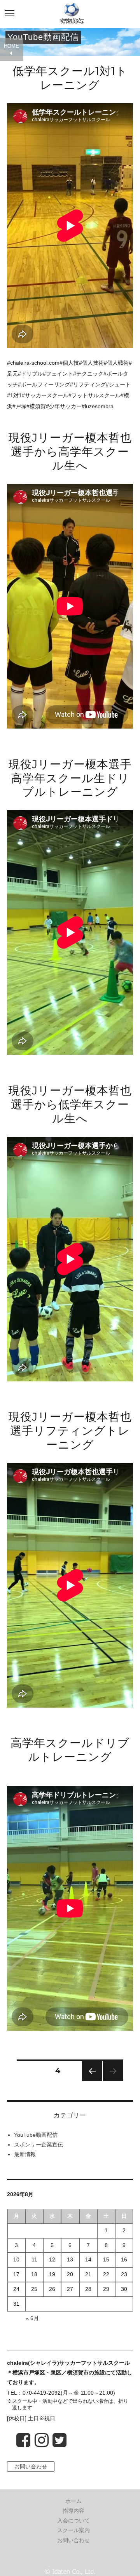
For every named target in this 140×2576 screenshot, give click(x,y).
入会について (73, 2520)
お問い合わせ (31, 2466)
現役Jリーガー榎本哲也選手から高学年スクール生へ (70, 451)
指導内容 (73, 2511)
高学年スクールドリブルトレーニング (70, 1750)
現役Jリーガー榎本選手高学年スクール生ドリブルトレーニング (70, 778)
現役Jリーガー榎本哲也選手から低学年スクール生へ (70, 1104)
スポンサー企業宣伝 (38, 2145)
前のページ (90, 2081)
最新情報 (25, 2154)
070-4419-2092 (42, 2393)
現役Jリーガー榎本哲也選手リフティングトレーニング (70, 1431)
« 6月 (32, 2318)
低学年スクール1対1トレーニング (70, 78)
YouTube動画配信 (36, 2135)
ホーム (73, 2501)
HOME (11, 46)
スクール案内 (73, 2530)
